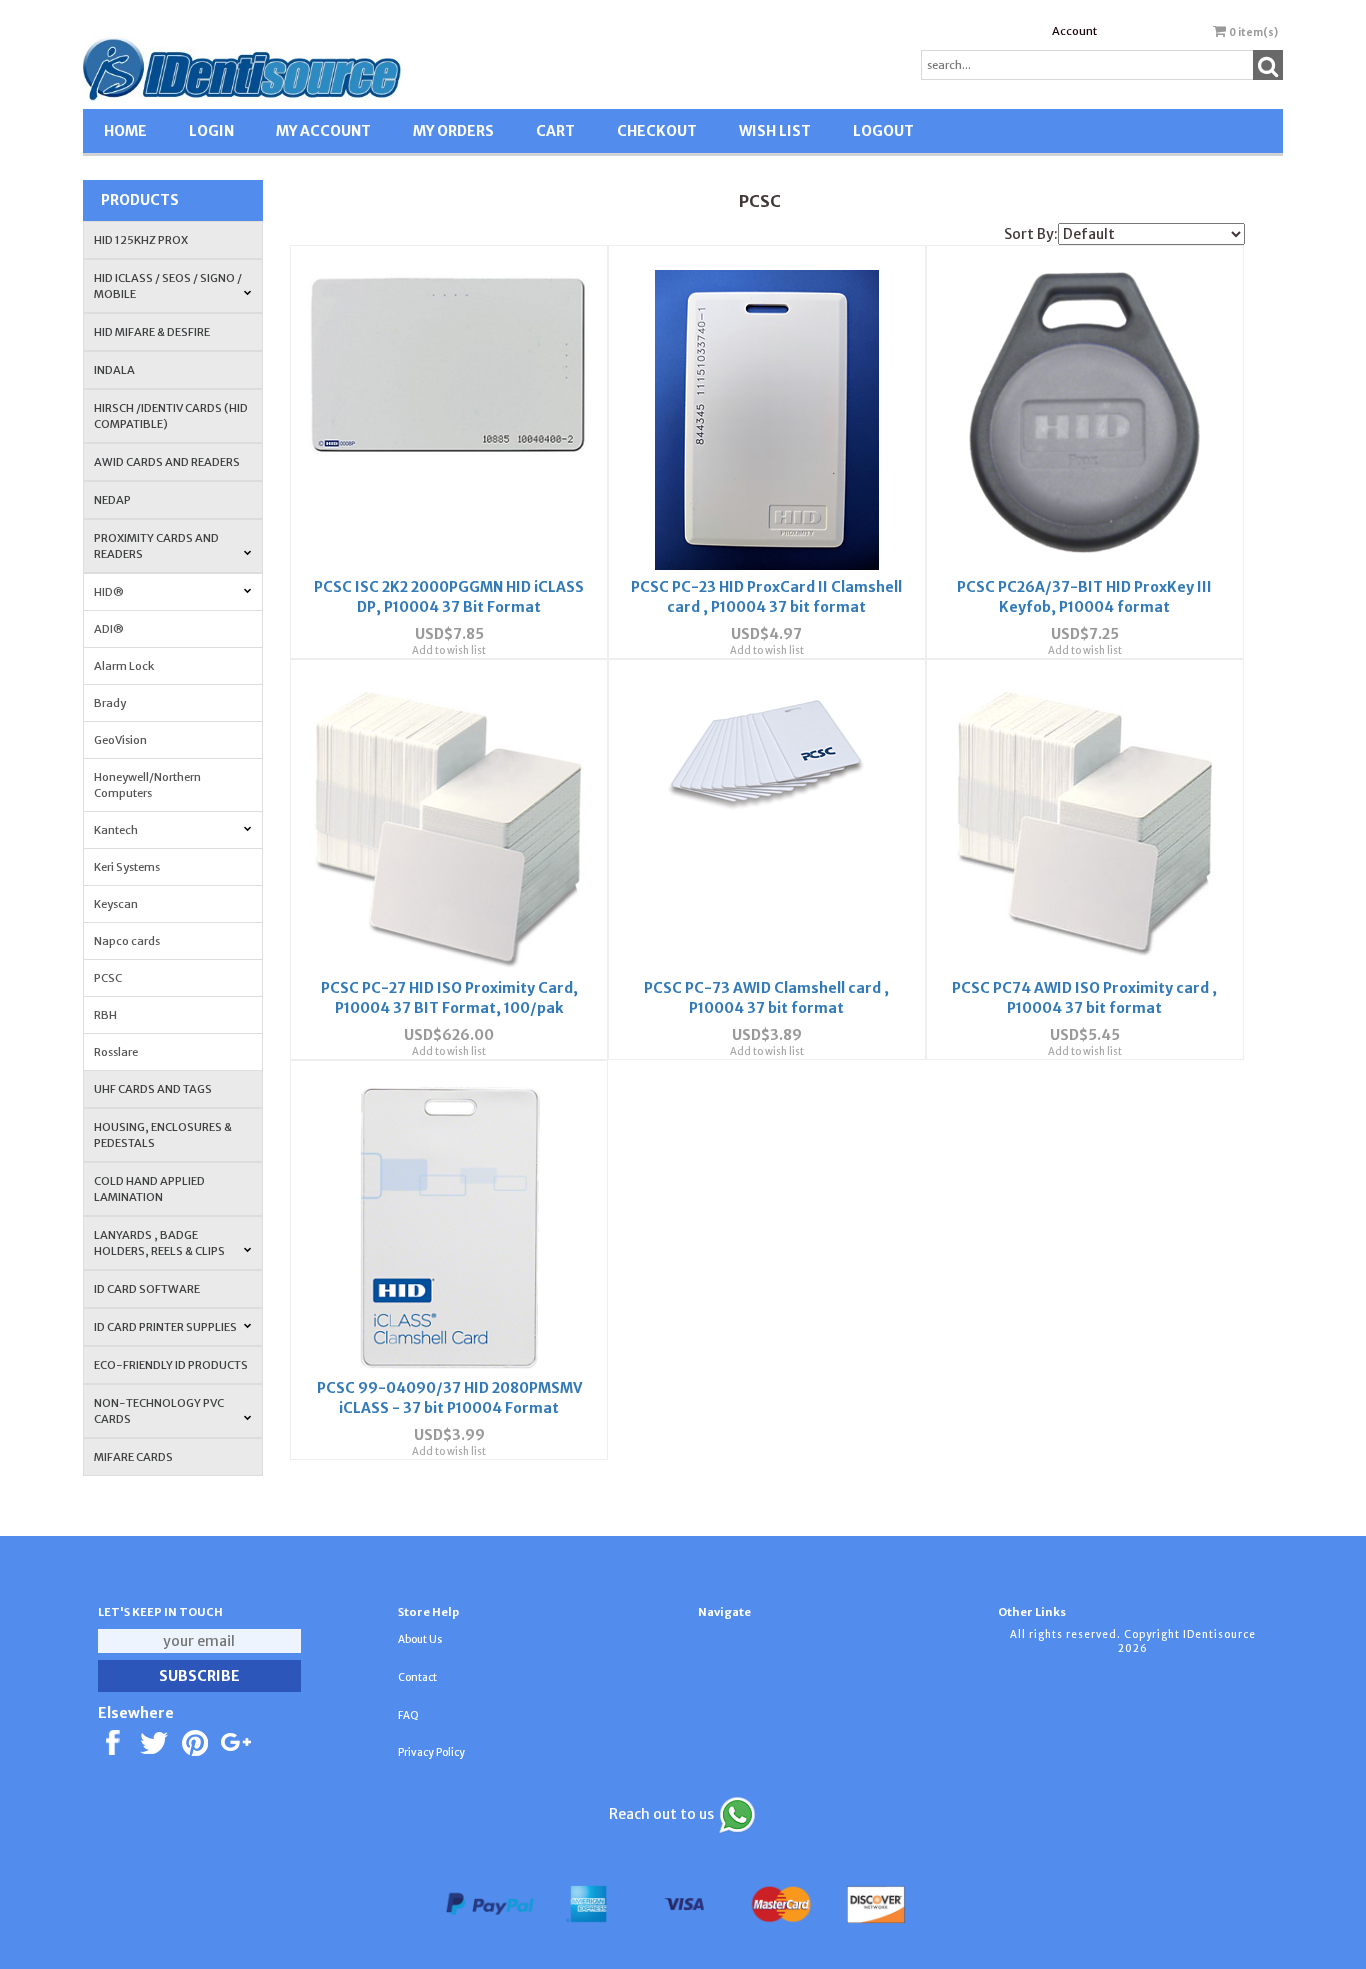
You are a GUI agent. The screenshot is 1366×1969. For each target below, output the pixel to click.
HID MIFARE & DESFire (152, 332)
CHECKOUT (657, 131)
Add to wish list (449, 650)
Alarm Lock (124, 666)
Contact (417, 1677)
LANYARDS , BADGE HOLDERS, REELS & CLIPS (159, 1243)
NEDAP (112, 500)
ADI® (109, 629)
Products (140, 200)
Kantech (116, 830)
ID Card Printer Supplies (165, 1327)
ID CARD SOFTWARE (147, 1289)
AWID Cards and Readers (167, 462)
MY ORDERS (453, 131)
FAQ (408, 1715)
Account (1074, 31)
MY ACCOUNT (323, 131)
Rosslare (116, 1052)
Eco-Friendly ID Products (171, 1365)
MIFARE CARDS (133, 1457)
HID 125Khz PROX (141, 240)
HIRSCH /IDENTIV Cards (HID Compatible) (171, 416)
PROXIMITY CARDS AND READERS (156, 546)
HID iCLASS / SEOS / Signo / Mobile (168, 286)
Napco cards (127, 941)
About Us (420, 1639)
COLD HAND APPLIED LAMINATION (149, 1189)
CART (555, 131)
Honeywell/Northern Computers (147, 785)
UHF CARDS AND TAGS (153, 1089)
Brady (110, 703)
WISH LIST (775, 131)
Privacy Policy (431, 1752)
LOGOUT (883, 131)
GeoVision (120, 740)
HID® (109, 592)
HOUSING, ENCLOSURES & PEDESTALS (163, 1135)
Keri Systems (127, 867)
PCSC (108, 978)
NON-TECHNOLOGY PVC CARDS (159, 1411)
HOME (125, 131)
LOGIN (211, 131)
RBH (105, 1015)
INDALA (114, 370)
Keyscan (116, 904)
